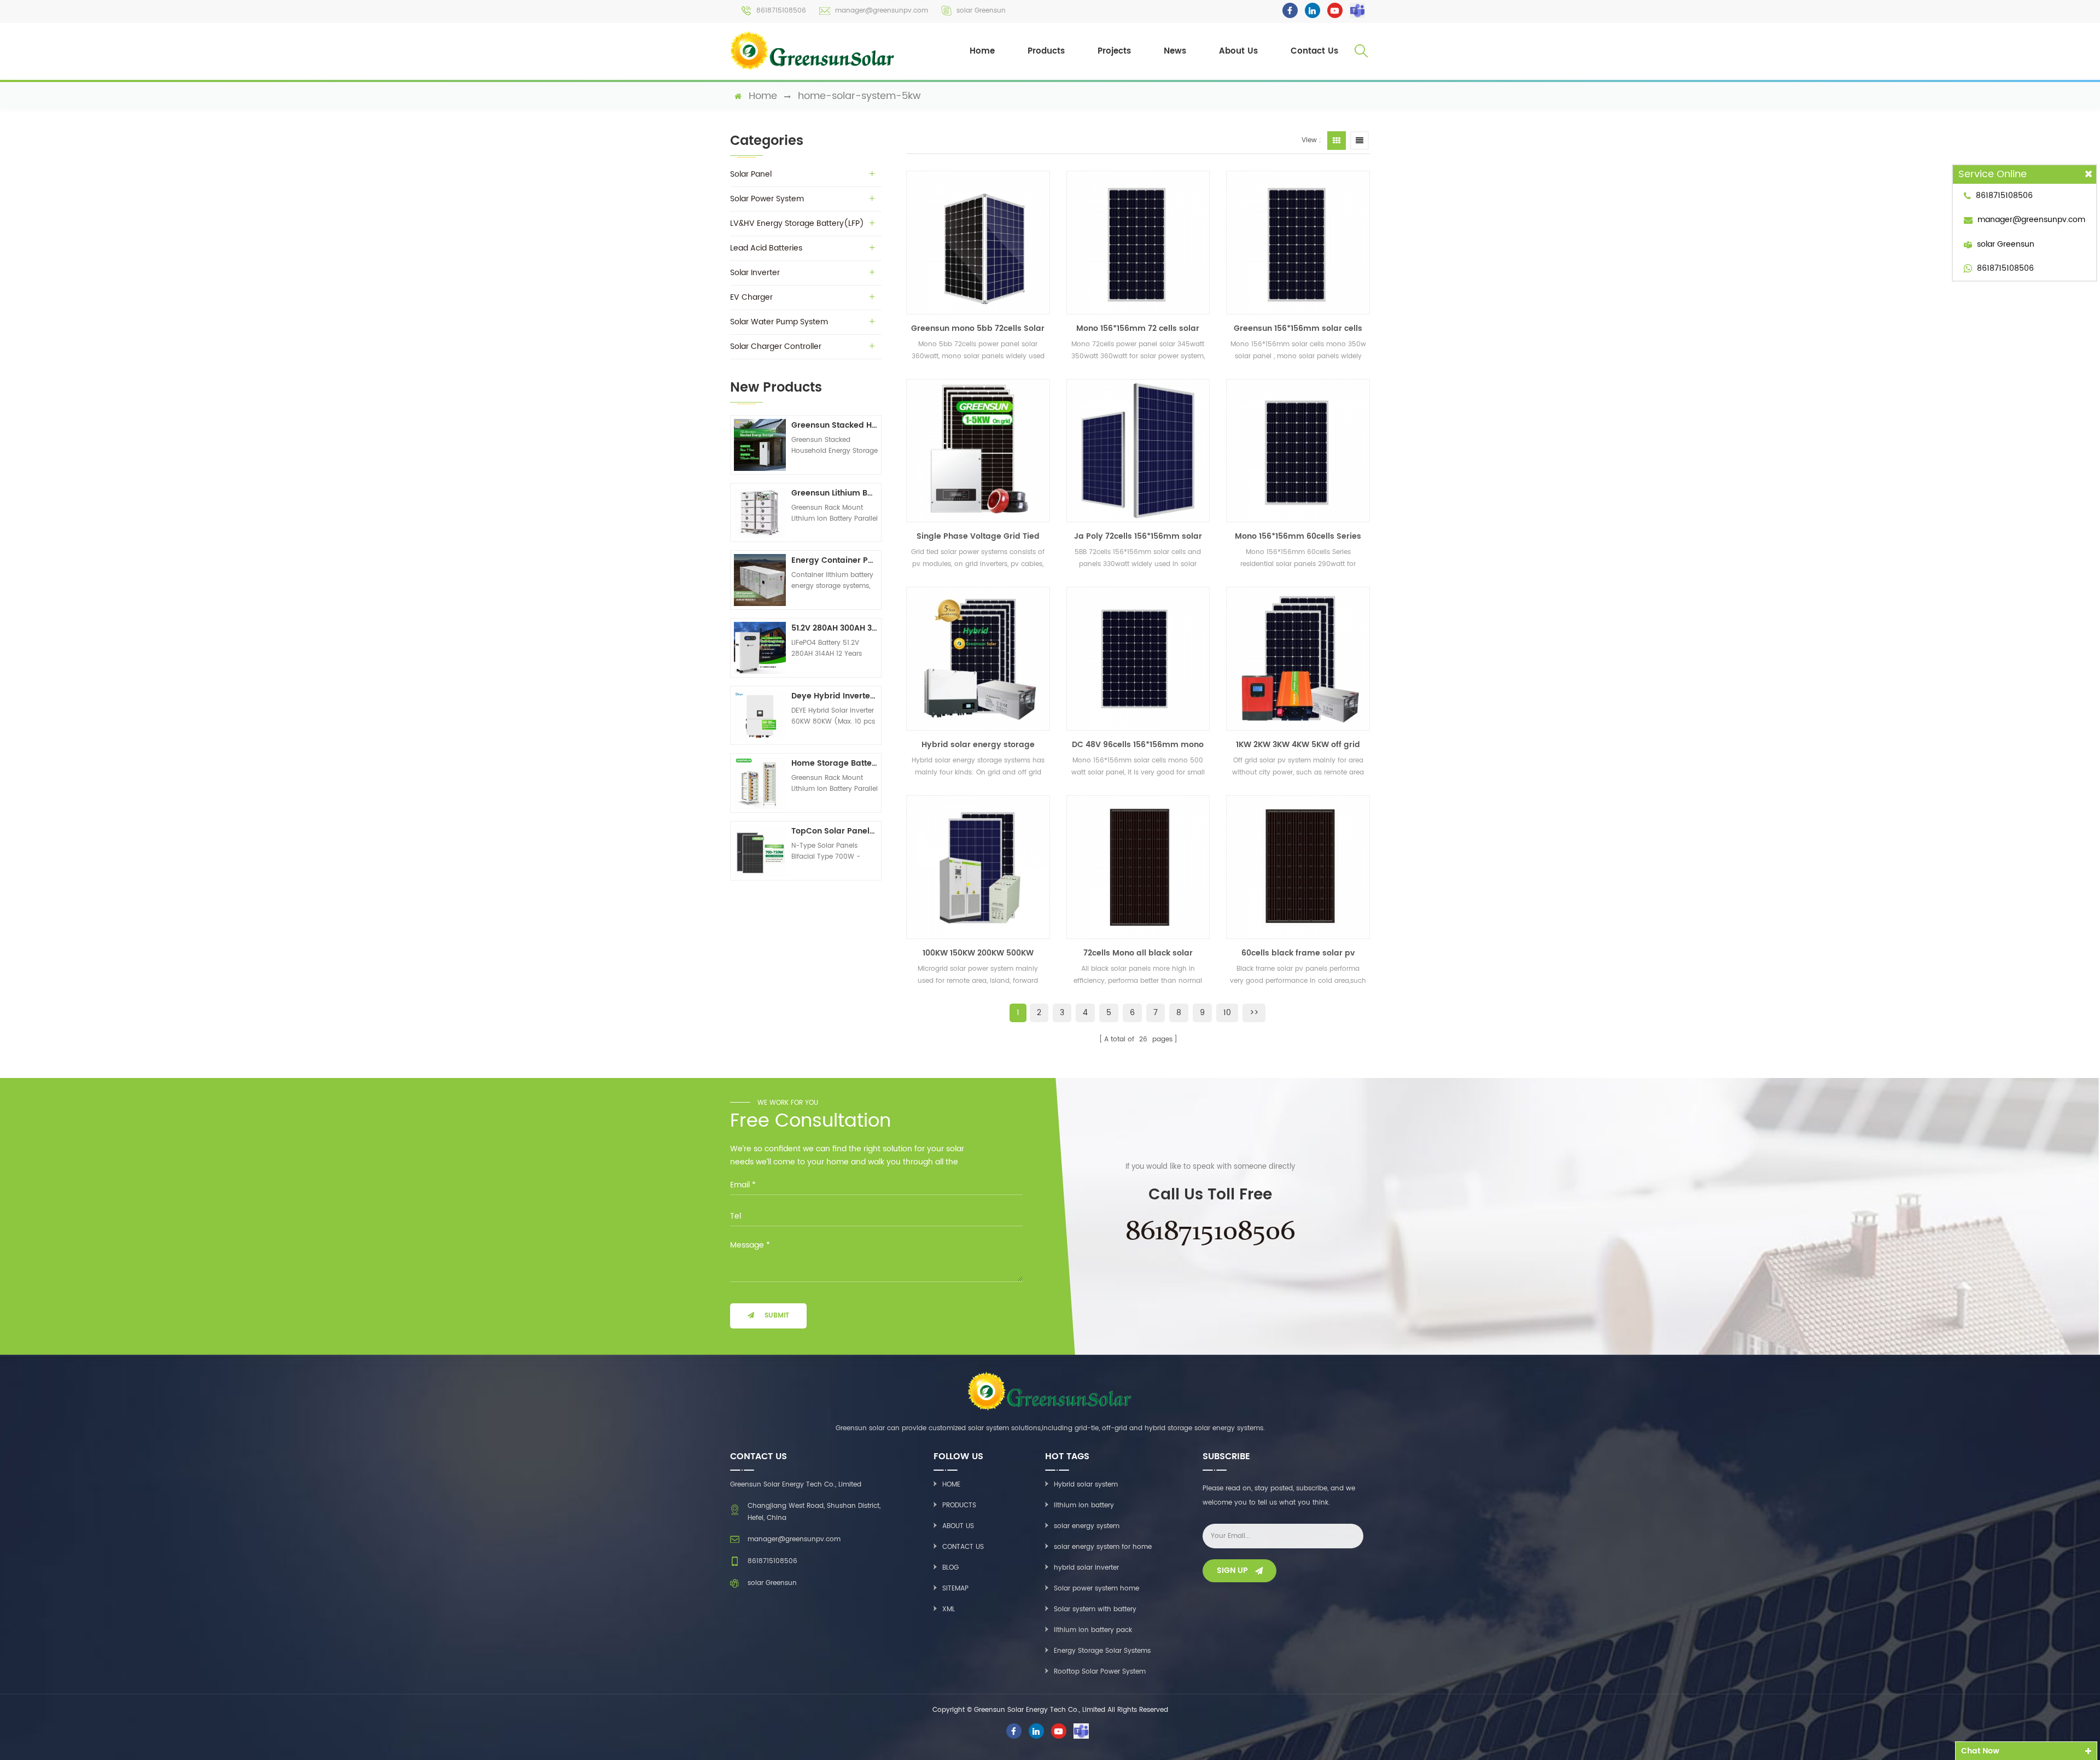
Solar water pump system (779, 322)
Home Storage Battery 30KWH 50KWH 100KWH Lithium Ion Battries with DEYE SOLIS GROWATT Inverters (835, 763)
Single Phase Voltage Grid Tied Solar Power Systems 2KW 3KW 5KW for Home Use (978, 537)
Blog (950, 1568)
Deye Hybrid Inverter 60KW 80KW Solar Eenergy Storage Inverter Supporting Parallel (835, 696)
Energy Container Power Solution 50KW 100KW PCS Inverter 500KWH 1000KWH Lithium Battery (835, 560)
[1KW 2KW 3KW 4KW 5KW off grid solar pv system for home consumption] (1298, 659)
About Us (1238, 51)
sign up (1232, 1570)
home (763, 96)
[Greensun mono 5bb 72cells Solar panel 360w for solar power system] (978, 243)
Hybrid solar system (1086, 1485)
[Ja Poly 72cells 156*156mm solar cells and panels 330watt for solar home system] (1138, 451)
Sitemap (955, 1589)
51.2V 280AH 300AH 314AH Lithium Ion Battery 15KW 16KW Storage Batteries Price (835, 628)
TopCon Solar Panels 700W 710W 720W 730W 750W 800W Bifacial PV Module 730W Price (835, 831)
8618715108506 (781, 11)
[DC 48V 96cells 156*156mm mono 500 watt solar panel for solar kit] (1138, 659)
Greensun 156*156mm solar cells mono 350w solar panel (1298, 329)
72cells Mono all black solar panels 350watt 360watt (1138, 953)
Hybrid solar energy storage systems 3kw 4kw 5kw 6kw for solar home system (978, 745)
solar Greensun (981, 11)
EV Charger (751, 297)
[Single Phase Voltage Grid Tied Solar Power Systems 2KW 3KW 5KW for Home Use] (978, 451)
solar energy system (1087, 1526)
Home (982, 51)
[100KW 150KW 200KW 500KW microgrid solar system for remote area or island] (978, 867)
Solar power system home (1096, 1589)
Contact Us (1314, 51)
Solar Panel (751, 174)
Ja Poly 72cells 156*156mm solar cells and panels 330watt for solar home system (1138, 537)
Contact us (963, 1547)
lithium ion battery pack (1093, 1630)
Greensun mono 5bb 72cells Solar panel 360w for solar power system (978, 329)
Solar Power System (767, 199)
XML (949, 1609)
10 (1227, 1013)
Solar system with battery (1095, 1609)
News (1175, 51)
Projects (1114, 51)
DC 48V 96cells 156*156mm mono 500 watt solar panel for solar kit (1138, 745)
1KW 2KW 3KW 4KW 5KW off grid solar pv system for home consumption (1298, 745)
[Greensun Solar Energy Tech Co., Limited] (813, 51)
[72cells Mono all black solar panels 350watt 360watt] (1138, 867)
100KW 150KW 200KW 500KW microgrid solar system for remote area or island (978, 953)
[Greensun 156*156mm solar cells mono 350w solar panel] (1298, 243)
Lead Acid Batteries (766, 248)
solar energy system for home (1103, 1547)
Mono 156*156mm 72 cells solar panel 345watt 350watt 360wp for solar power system (1138, 329)
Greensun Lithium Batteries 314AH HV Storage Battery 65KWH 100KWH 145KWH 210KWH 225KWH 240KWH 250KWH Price (835, 493)
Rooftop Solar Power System (1100, 1672)
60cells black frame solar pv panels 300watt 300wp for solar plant (1298, 953)
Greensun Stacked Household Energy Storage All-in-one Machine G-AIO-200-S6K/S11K (835, 425)
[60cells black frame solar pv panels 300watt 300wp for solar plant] (1298, 867)
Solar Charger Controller (776, 346)
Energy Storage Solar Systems (1102, 1651)
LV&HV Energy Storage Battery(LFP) (797, 223)
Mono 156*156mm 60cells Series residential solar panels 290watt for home (1298, 537)
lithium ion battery (1084, 1505)
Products (1046, 51)
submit (777, 1316)
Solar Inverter (755, 273)
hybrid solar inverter (1086, 1568)
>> (1254, 1013)
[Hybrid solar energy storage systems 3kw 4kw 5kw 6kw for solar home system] (978, 659)
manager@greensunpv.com (882, 11)
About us (958, 1526)
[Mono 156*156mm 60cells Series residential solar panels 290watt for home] (1298, 451)
